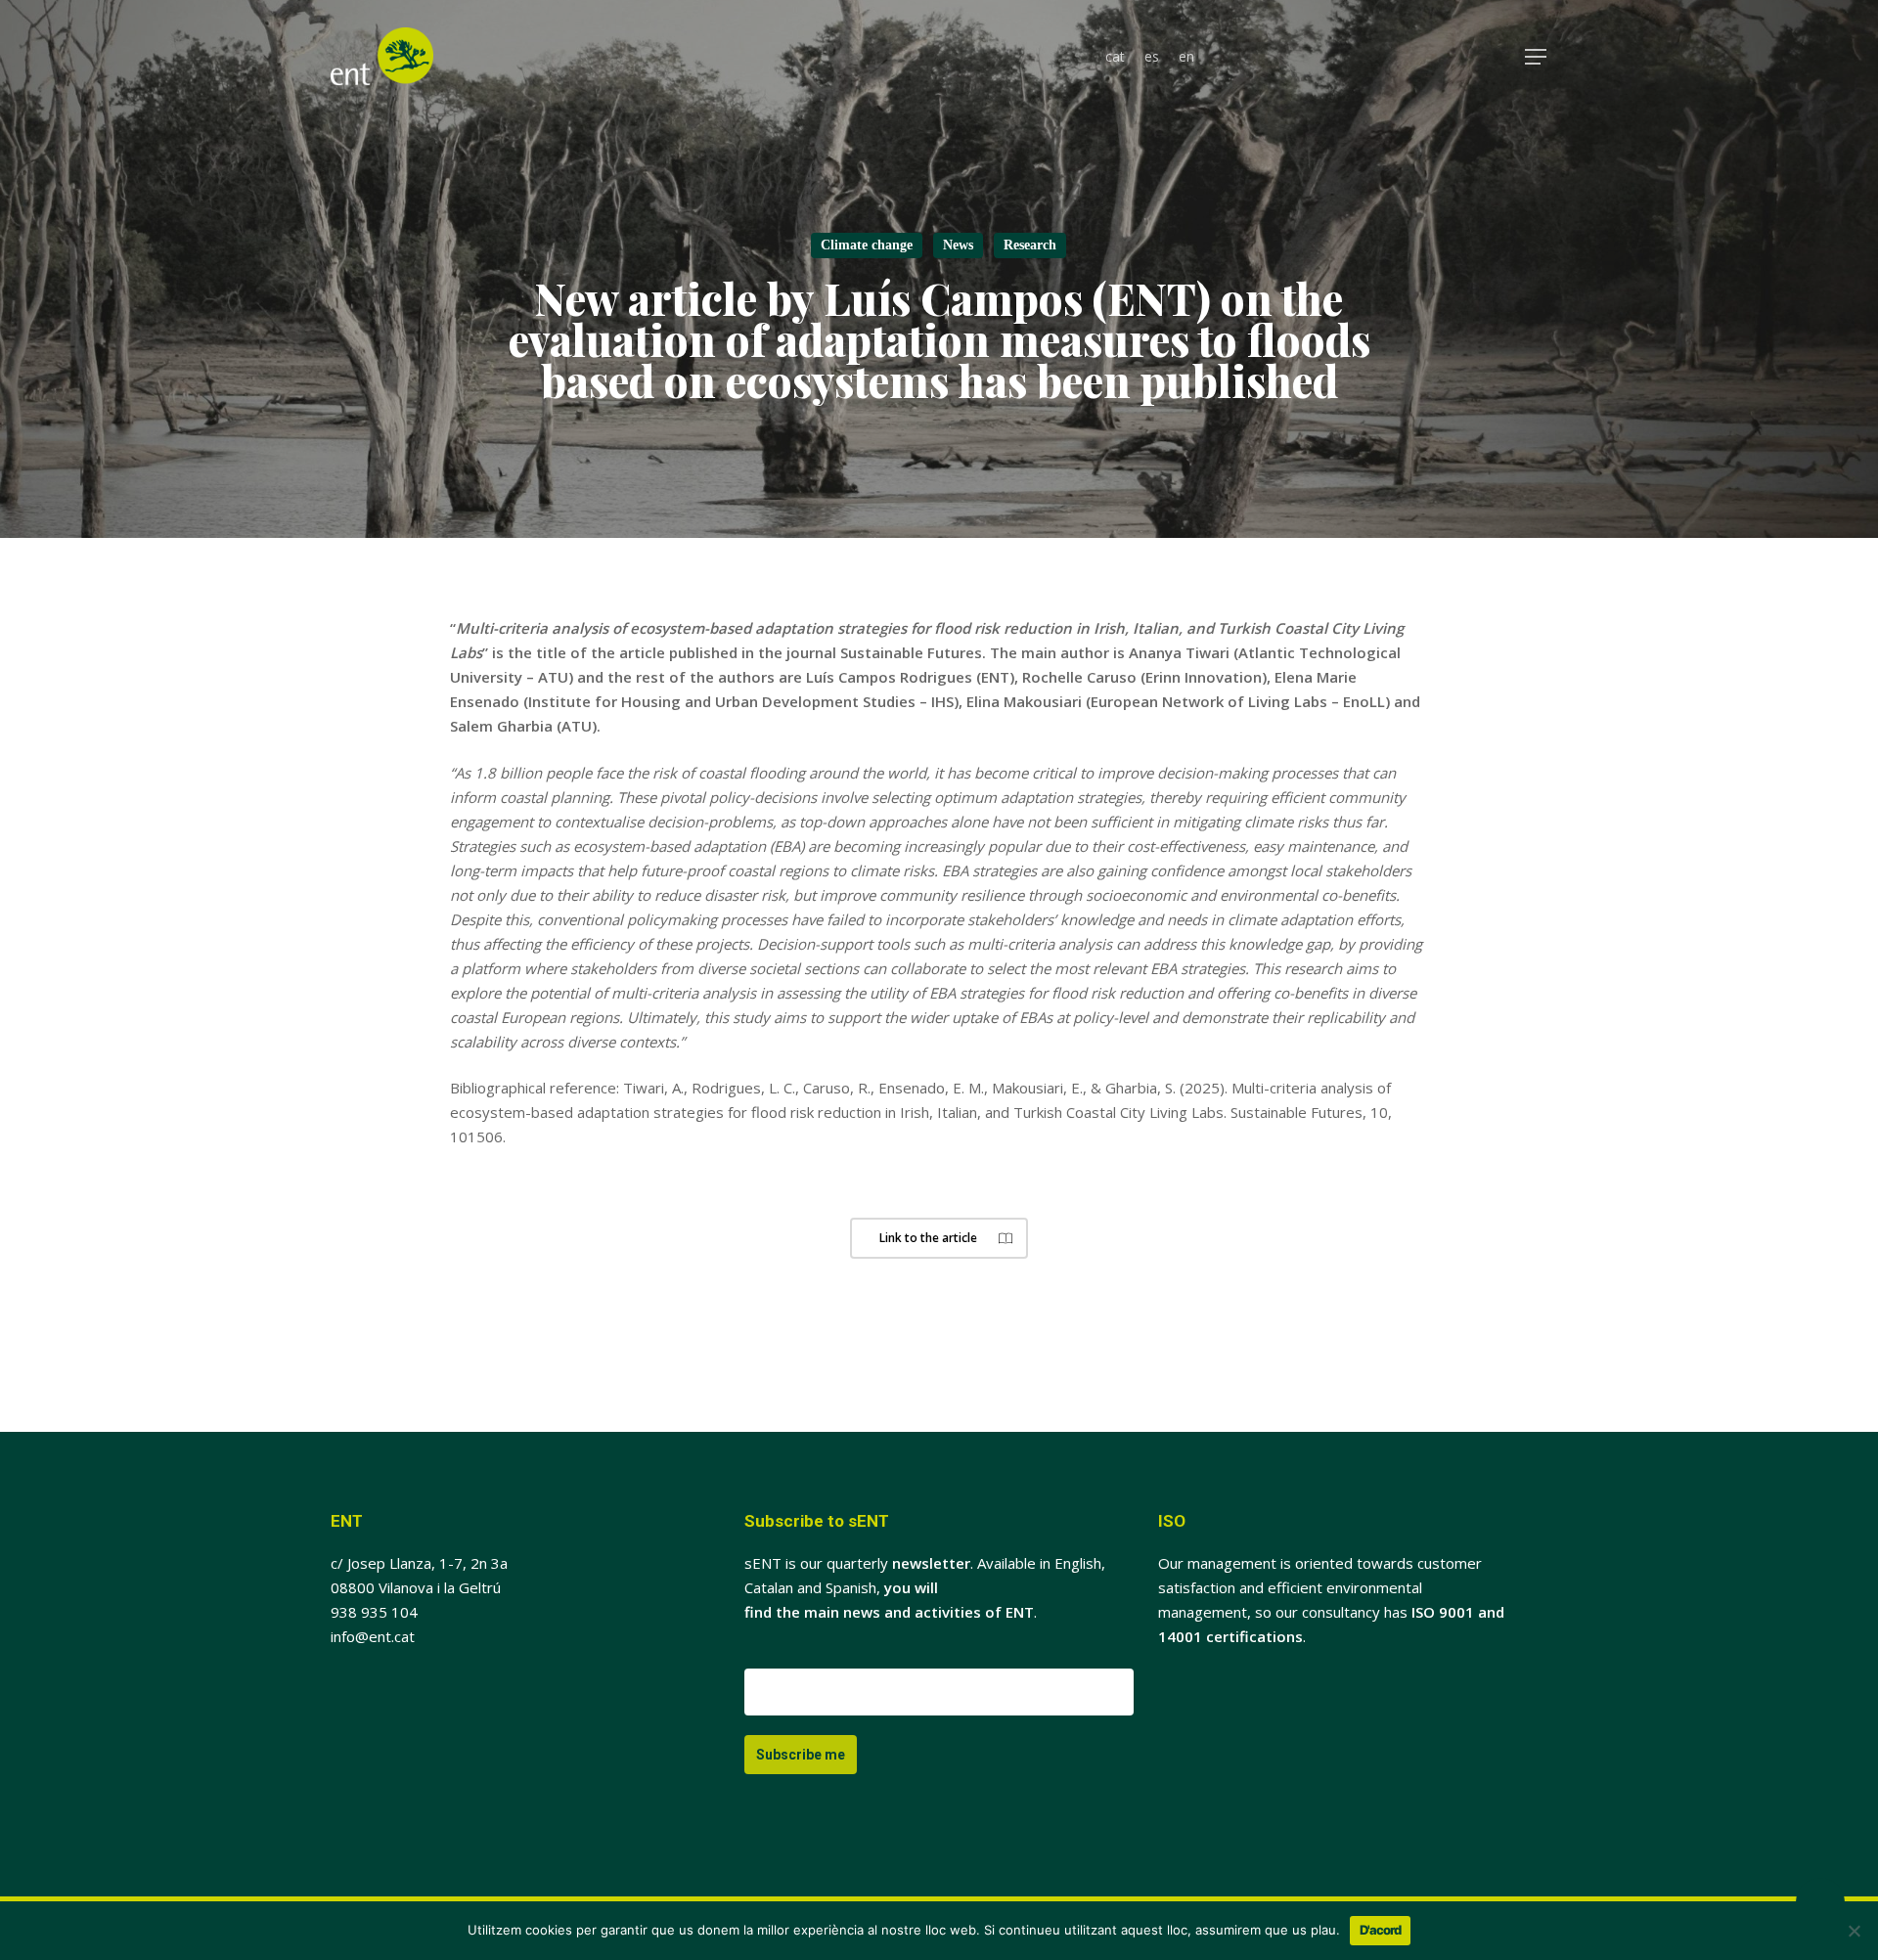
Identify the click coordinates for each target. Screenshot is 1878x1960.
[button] (1537, 57)
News (958, 245)
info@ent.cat (373, 1636)
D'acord (1380, 1930)
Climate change (867, 245)
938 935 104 (374, 1612)
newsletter (931, 1563)
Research (1030, 245)
